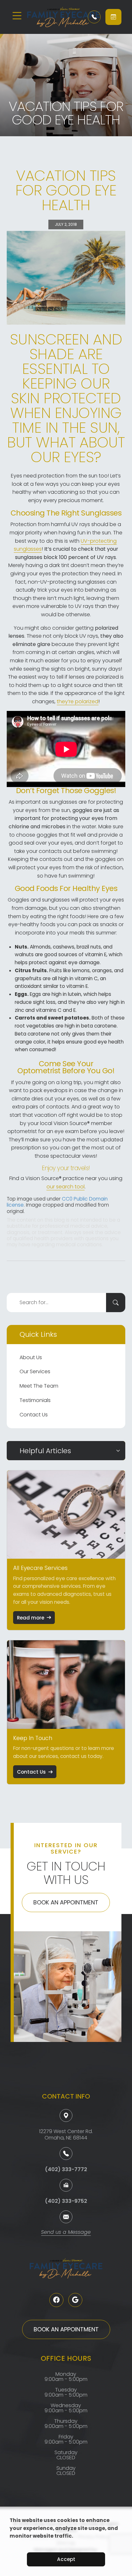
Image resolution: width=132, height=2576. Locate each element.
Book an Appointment (66, 1902)
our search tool (66, 1187)
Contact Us (34, 1415)
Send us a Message (66, 2233)
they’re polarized (78, 701)
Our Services (35, 1371)
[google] (75, 2300)
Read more (31, 1618)
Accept (66, 2559)
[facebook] (56, 2300)
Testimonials (35, 1400)
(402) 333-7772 (66, 2169)
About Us (31, 1357)
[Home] (53, 17)
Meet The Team (39, 1386)
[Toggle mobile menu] (17, 16)
